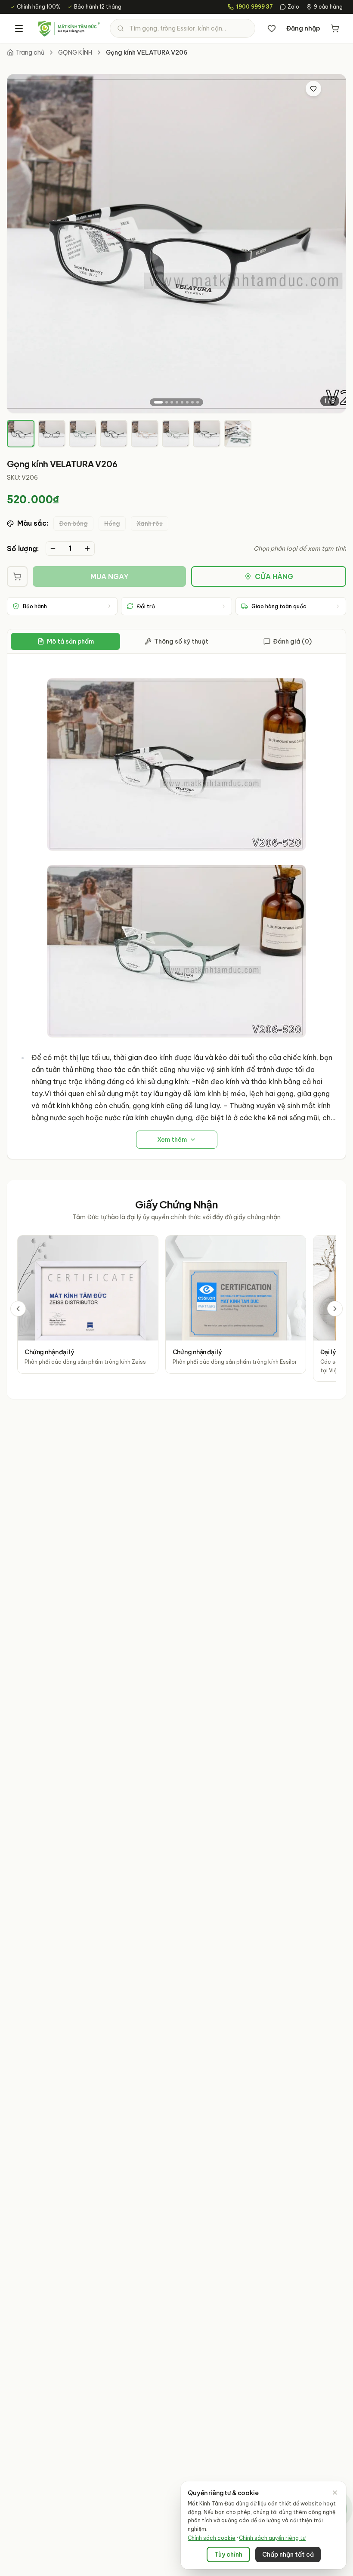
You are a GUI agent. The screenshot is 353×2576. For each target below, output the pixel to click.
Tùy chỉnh (228, 2554)
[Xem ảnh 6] (187, 402)
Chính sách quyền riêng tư (272, 2538)
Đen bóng (73, 524)
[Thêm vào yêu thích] (313, 89)
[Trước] (18, 1309)
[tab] (21, 434)
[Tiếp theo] (335, 1309)
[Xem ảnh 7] (192, 402)
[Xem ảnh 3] (172, 402)
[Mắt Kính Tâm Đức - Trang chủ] (69, 28)
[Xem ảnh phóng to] (331, 89)
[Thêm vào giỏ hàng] (17, 576)
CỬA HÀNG (274, 576)
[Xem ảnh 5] (182, 402)
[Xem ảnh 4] (177, 402)
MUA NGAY (110, 576)
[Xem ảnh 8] (198, 402)
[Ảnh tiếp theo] (332, 243)
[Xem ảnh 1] (158, 402)
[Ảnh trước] (21, 243)
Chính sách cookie (212, 2538)
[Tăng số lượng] (87, 548)
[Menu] (19, 28)
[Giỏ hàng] (335, 28)
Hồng (112, 524)
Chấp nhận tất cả (288, 2554)
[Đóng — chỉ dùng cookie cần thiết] (335, 2493)
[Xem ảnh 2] (167, 402)
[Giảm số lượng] (53, 548)
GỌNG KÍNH (75, 52)
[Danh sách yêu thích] (272, 28)
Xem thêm (172, 1140)
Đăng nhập (303, 28)
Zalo (293, 7)
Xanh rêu (150, 524)
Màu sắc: (33, 523)
